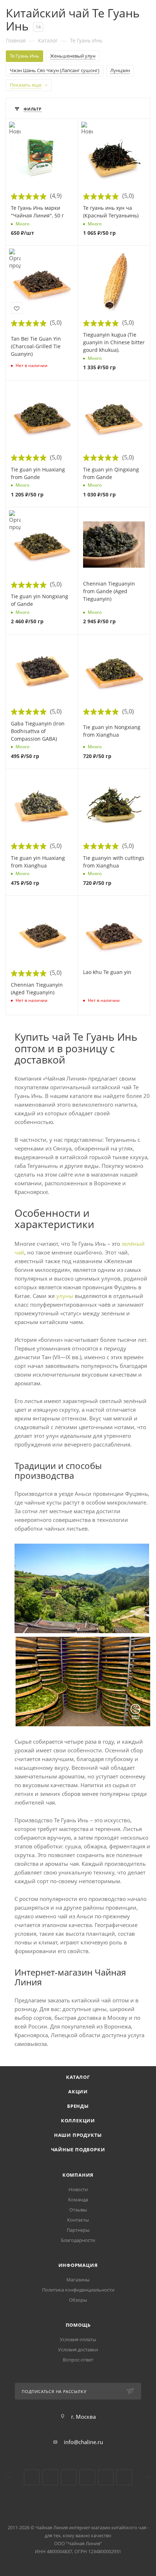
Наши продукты (78, 2135)
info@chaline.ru (83, 2442)
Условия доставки (78, 2350)
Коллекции (78, 2121)
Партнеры (78, 2230)
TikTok (106, 2477)
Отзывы (78, 2210)
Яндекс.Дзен (87, 2477)
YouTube (50, 2477)
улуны (65, 1296)
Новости (78, 2189)
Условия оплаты (78, 2339)
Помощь (78, 2325)
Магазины (78, 2280)
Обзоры (78, 2300)
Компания (78, 2175)
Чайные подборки (78, 2150)
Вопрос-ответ (78, 2360)
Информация (78, 2265)
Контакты (78, 2220)
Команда (78, 2200)
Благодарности (78, 2240)
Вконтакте (32, 2477)
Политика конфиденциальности (78, 2290)
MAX (124, 2477)
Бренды (78, 2106)
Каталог (78, 2077)
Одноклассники (69, 2477)
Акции (78, 2092)
